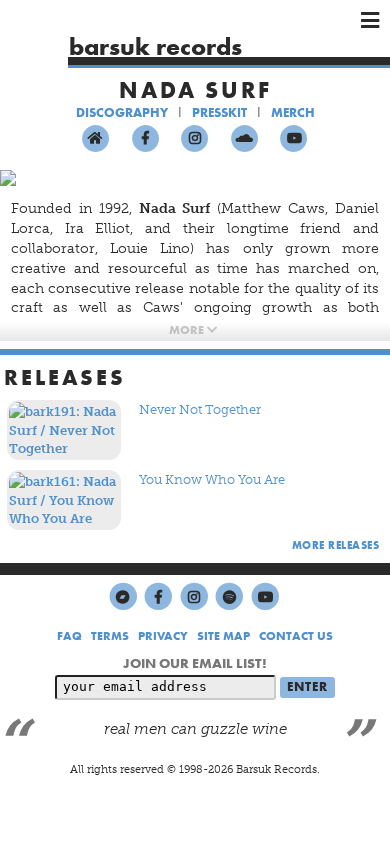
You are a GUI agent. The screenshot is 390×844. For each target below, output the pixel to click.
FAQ (69, 636)
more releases (336, 545)
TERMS (110, 636)
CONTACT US (296, 636)
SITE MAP (223, 636)
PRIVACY (163, 636)
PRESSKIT (219, 112)
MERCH (293, 112)
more (188, 330)
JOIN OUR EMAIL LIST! (195, 663)
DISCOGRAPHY (122, 112)
